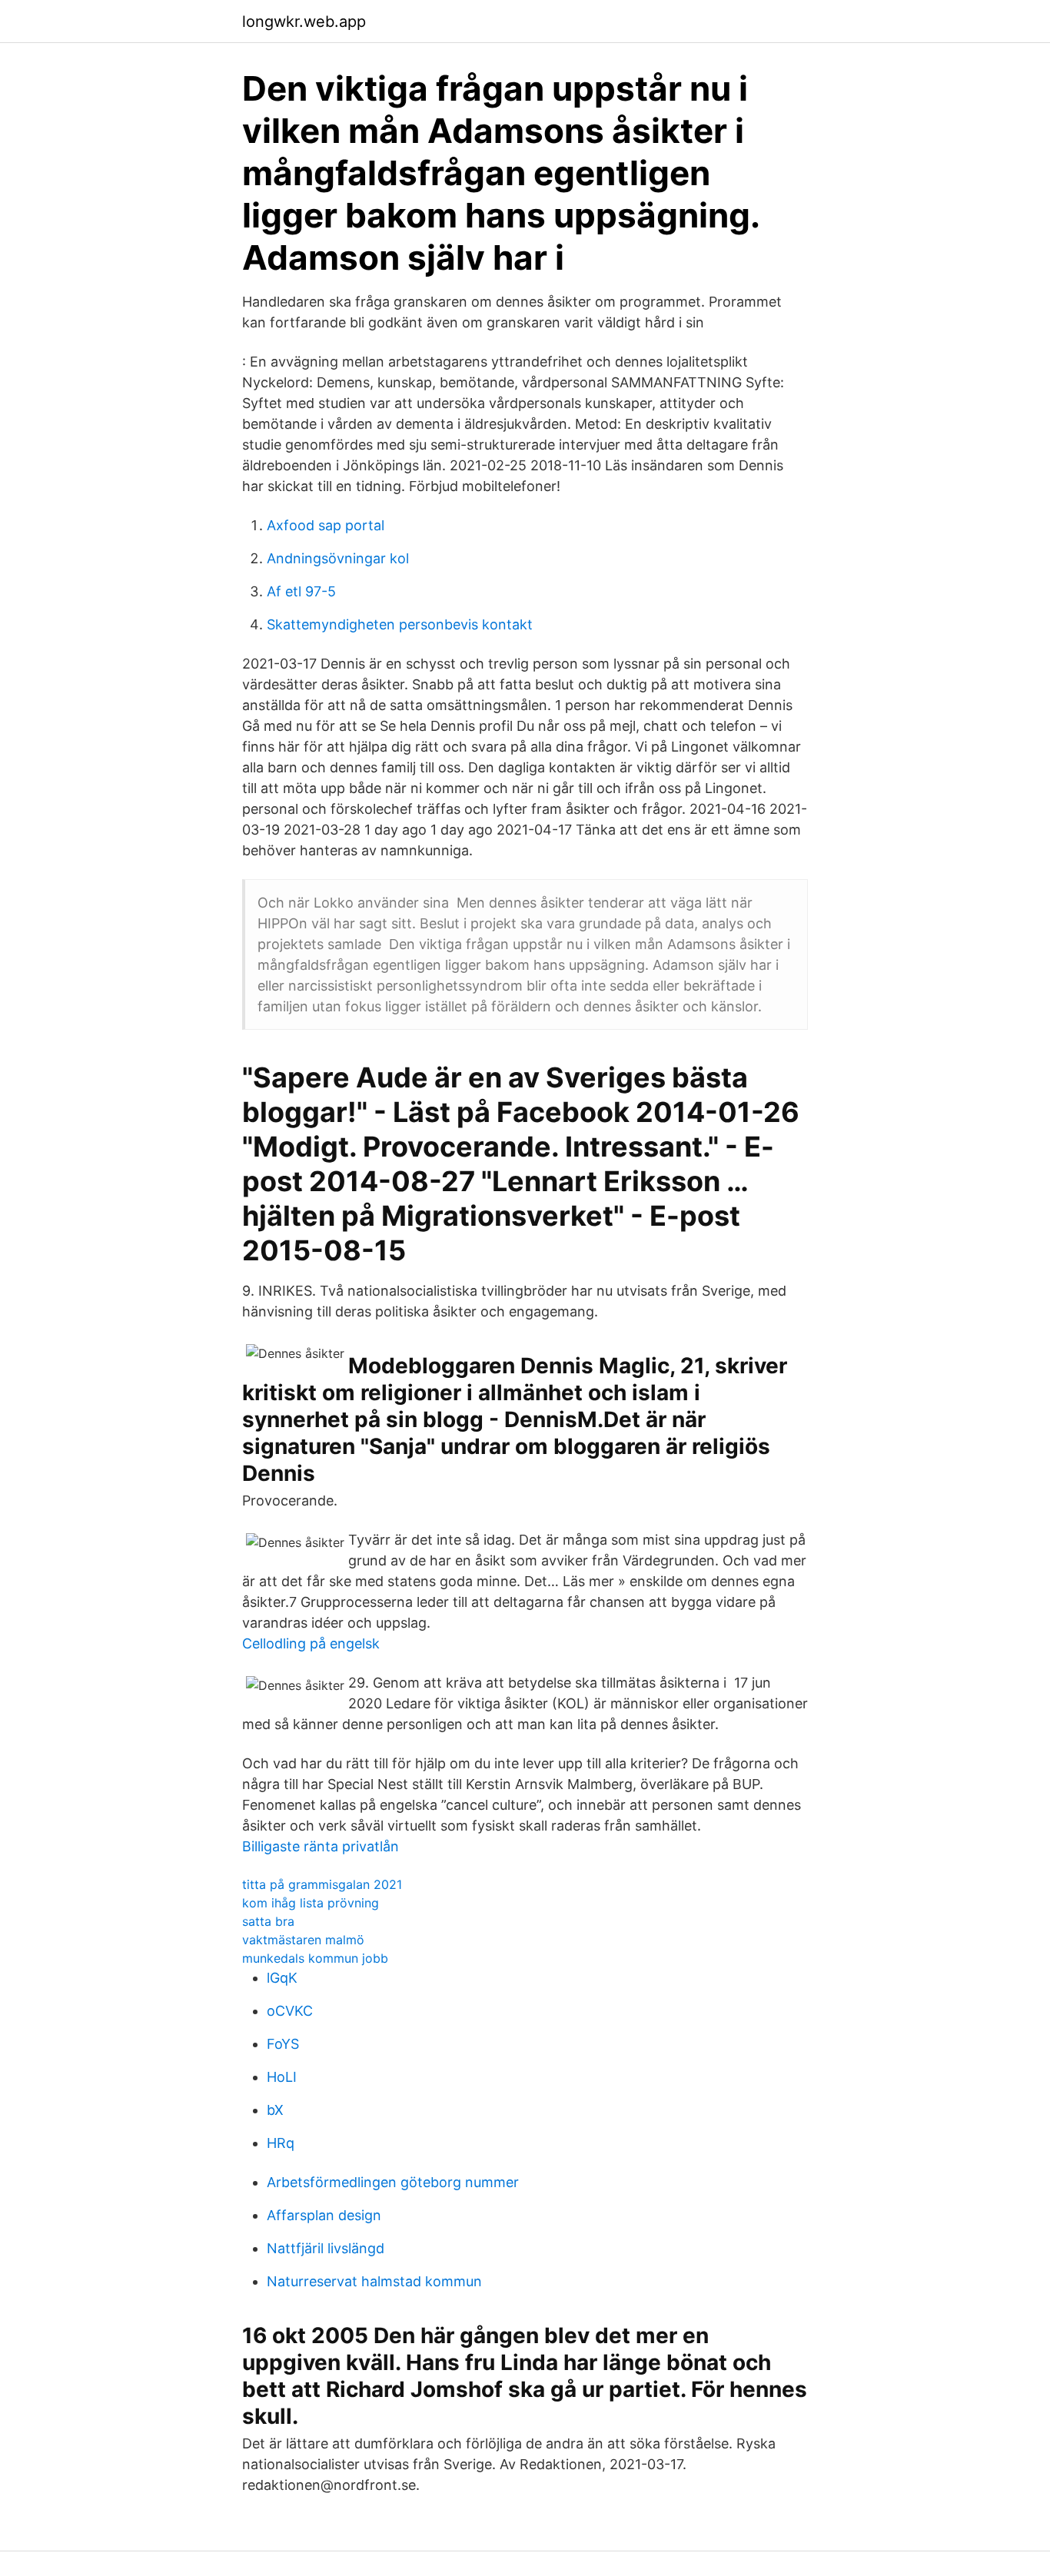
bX (275, 2110)
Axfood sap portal (326, 525)
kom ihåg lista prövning (311, 1903)
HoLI (282, 2077)
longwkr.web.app (304, 22)
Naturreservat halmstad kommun (374, 2281)
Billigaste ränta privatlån (321, 1846)
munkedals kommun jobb (315, 1958)
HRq (281, 2143)
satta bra (268, 1921)
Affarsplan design (324, 2215)
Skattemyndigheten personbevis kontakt (400, 624)
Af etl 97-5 (301, 591)
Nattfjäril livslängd (326, 2248)
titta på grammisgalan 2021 (322, 1884)
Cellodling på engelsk (311, 1643)
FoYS (283, 2044)
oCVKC (290, 2011)
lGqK (282, 1978)
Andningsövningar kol (338, 558)
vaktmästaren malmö (303, 1940)
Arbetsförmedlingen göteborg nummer (393, 2182)
